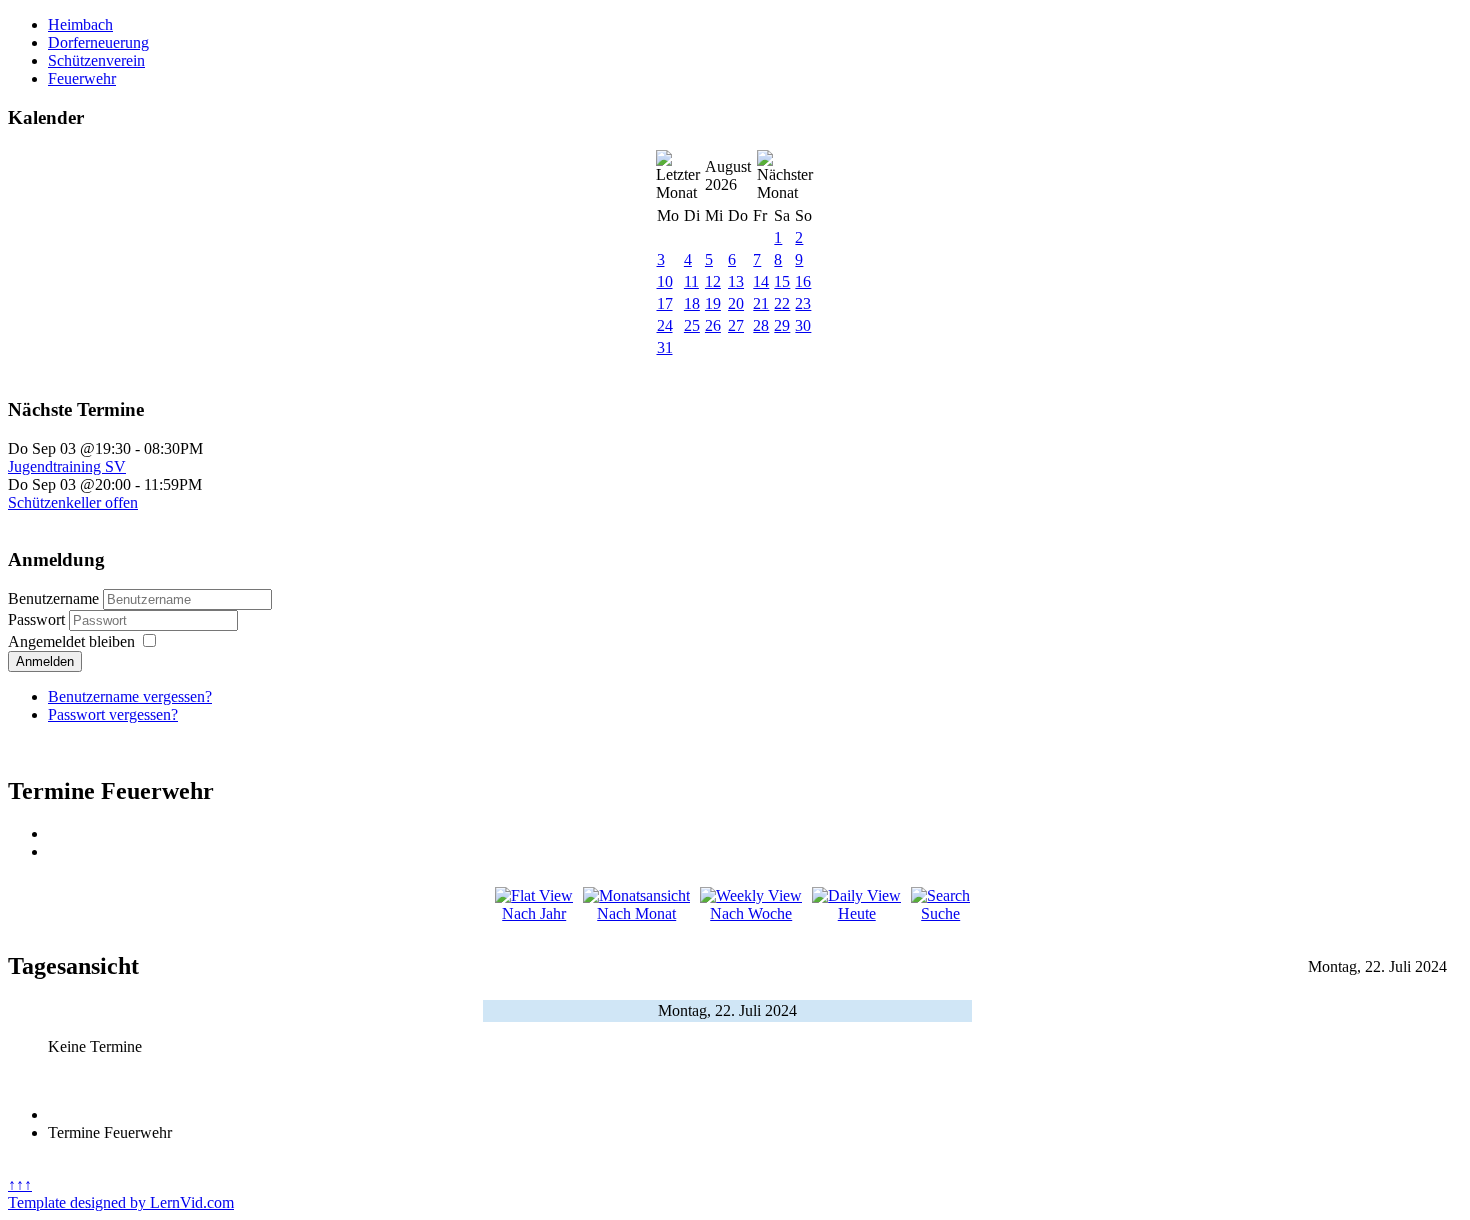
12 (713, 281)
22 (782, 303)
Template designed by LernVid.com (121, 1202)
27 (736, 325)
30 (803, 325)
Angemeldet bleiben (71, 641)
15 (782, 281)
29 (782, 325)
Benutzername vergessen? (130, 696)
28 (761, 325)
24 (665, 325)
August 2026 (728, 175)
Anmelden (45, 661)
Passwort (38, 619)
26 (713, 325)
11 (691, 281)
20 (736, 303)
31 (665, 347)
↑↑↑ (20, 1184)
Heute (857, 913)
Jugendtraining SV (67, 466)
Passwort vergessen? (113, 714)
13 (736, 281)
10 (665, 281)
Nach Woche (751, 913)
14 (761, 281)
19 (713, 303)
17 (665, 303)
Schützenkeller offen (73, 502)
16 (803, 281)
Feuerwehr (82, 78)
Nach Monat (636, 913)
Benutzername (53, 598)
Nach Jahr (534, 913)
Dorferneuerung (98, 42)
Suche (940, 913)
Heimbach (80, 24)
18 (692, 303)
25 (692, 325)
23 (803, 303)
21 (761, 303)
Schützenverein (96, 60)
